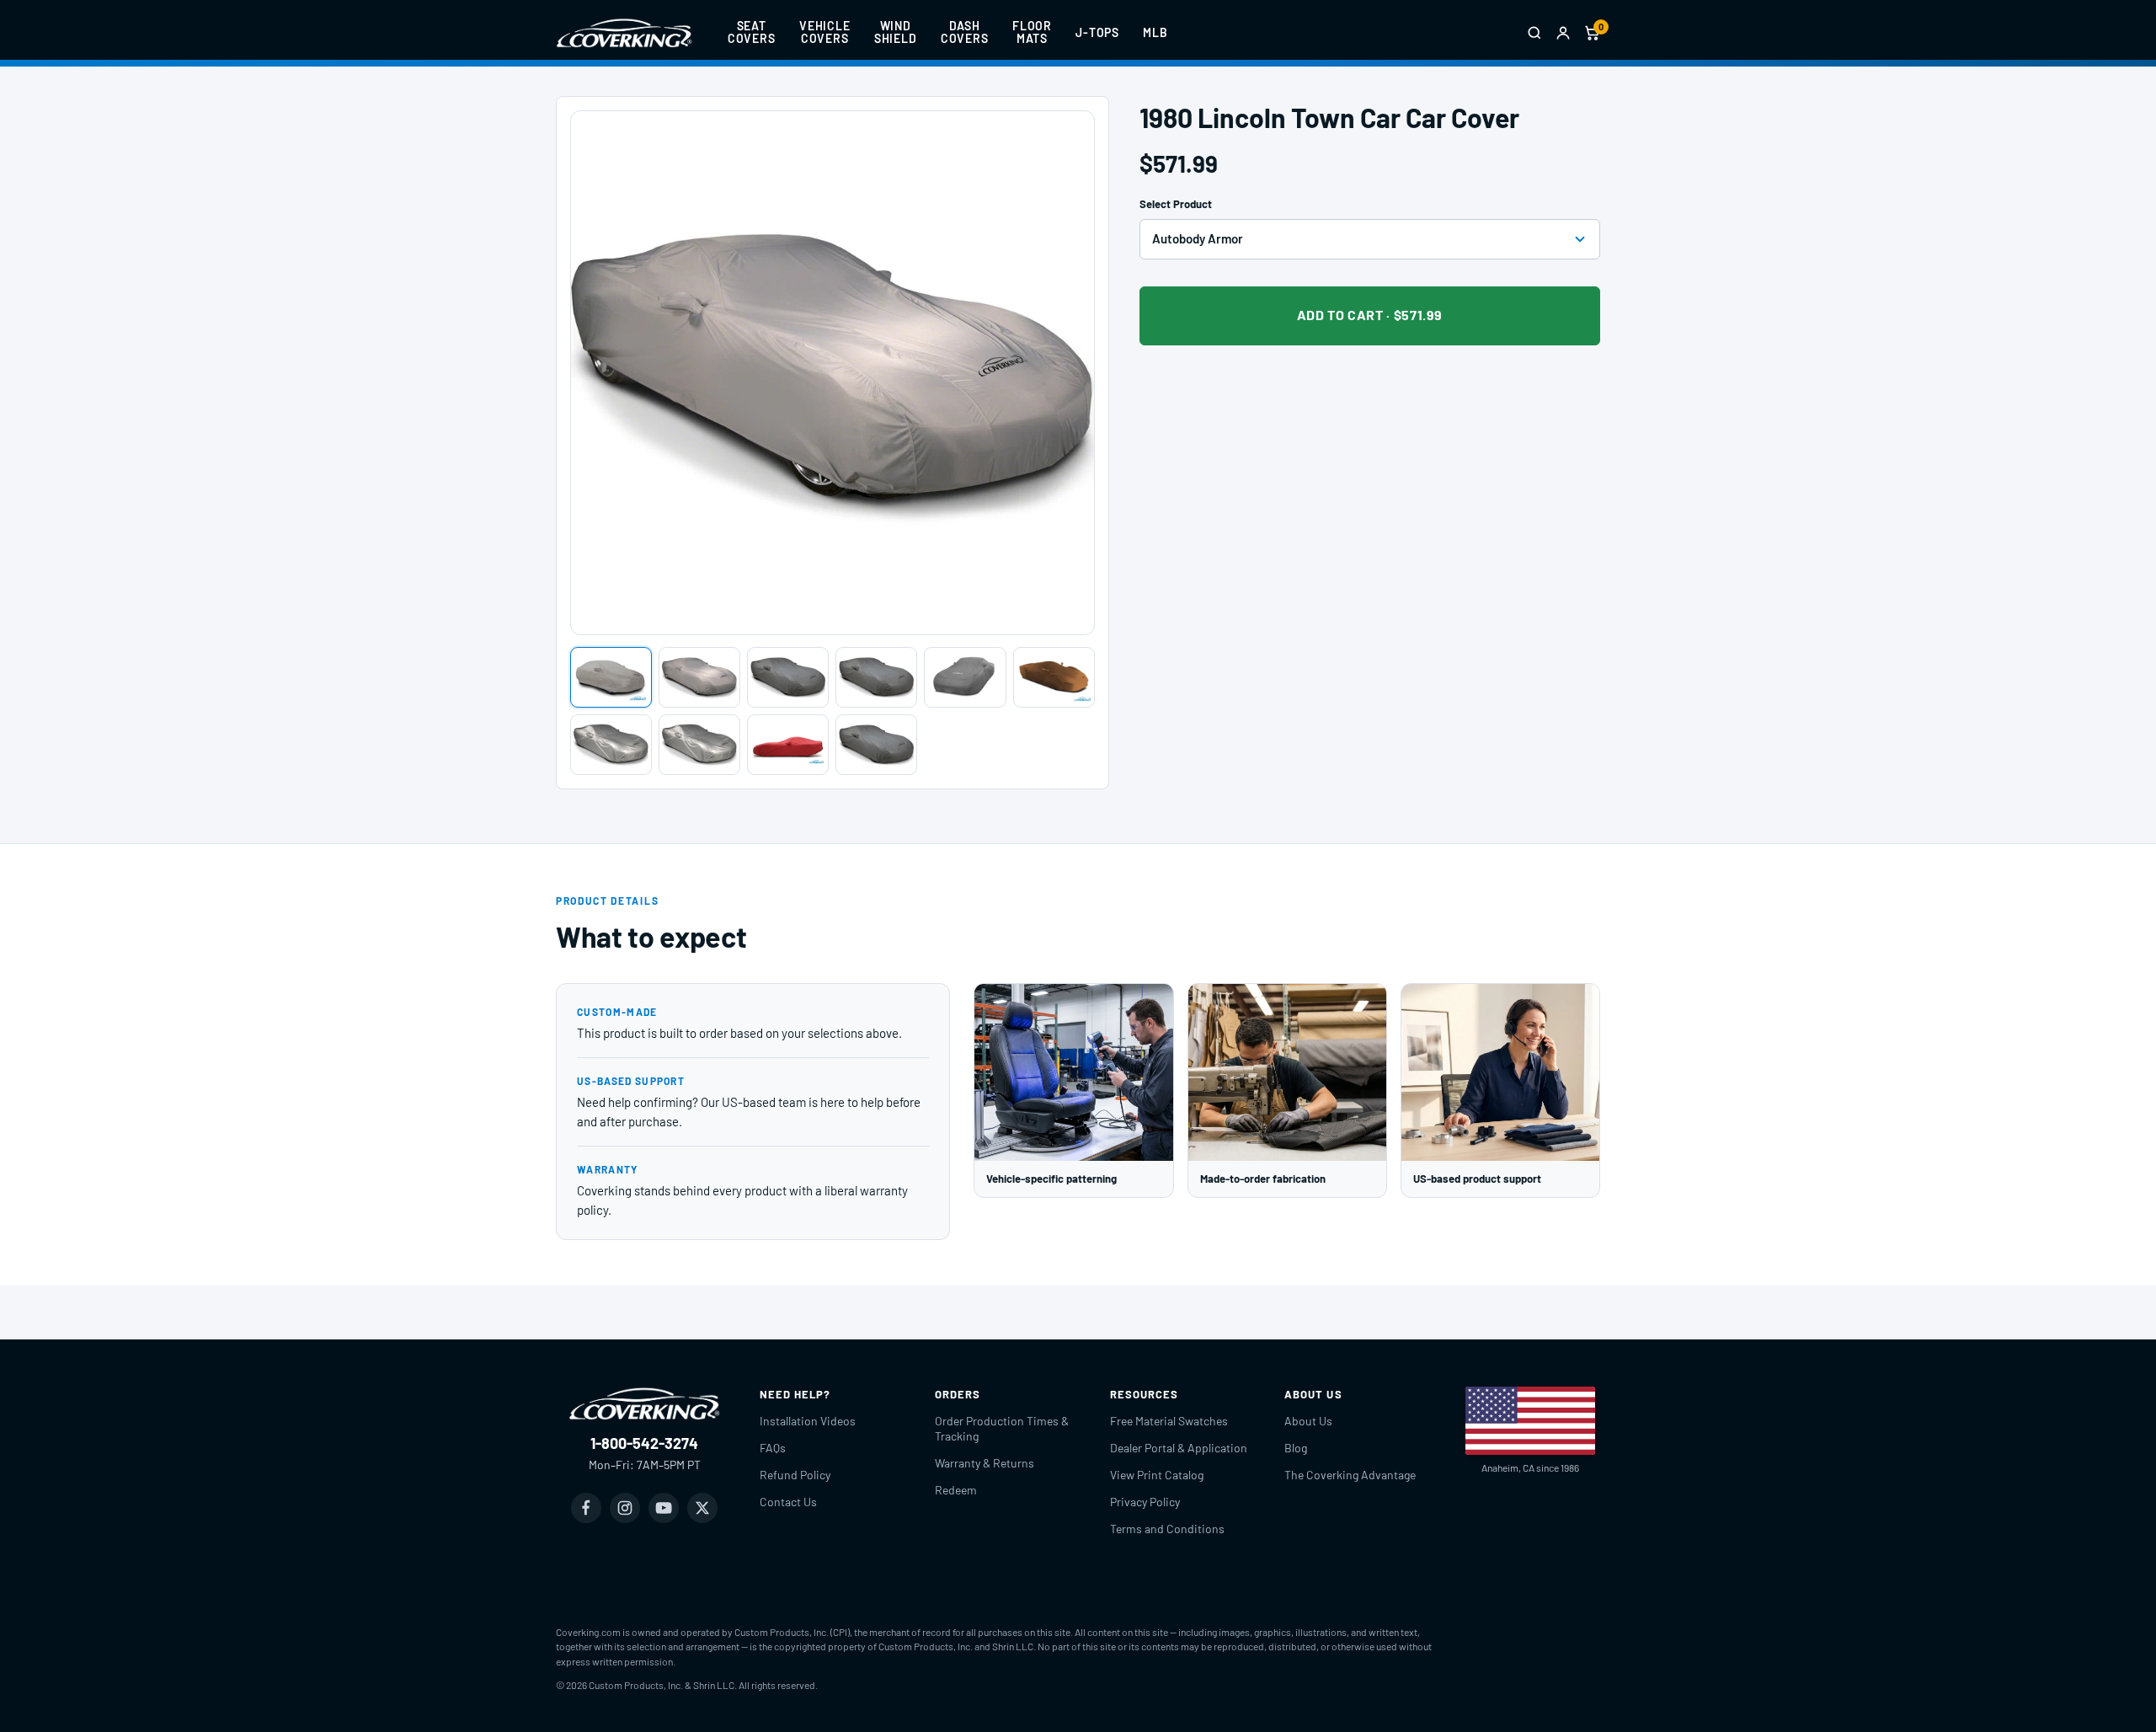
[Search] (1534, 33)
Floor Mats (1032, 32)
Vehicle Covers (825, 32)
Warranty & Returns (985, 1463)
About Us (1308, 1421)
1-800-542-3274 (644, 1443)
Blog (1296, 1448)
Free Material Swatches (1169, 1421)
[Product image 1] (611, 677)
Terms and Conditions (1167, 1529)
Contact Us (788, 1502)
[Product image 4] (876, 677)
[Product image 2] (699, 677)
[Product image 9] (788, 745)
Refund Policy (795, 1475)
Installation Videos (808, 1421)
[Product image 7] (611, 745)
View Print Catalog (1157, 1475)
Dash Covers (965, 32)
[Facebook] (586, 1508)
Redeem (956, 1490)
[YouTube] (664, 1508)
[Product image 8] (699, 745)
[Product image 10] (876, 745)
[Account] (1563, 33)
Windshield (896, 32)
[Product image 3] (788, 677)
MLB (1155, 32)
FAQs (773, 1448)
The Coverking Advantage (1350, 1475)
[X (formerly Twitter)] (702, 1508)
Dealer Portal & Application (1179, 1448)
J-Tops (1097, 32)
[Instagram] (625, 1508)
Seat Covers (752, 32)
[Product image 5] (965, 677)
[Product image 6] (1054, 677)
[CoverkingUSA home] (624, 33)
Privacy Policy (1145, 1502)
